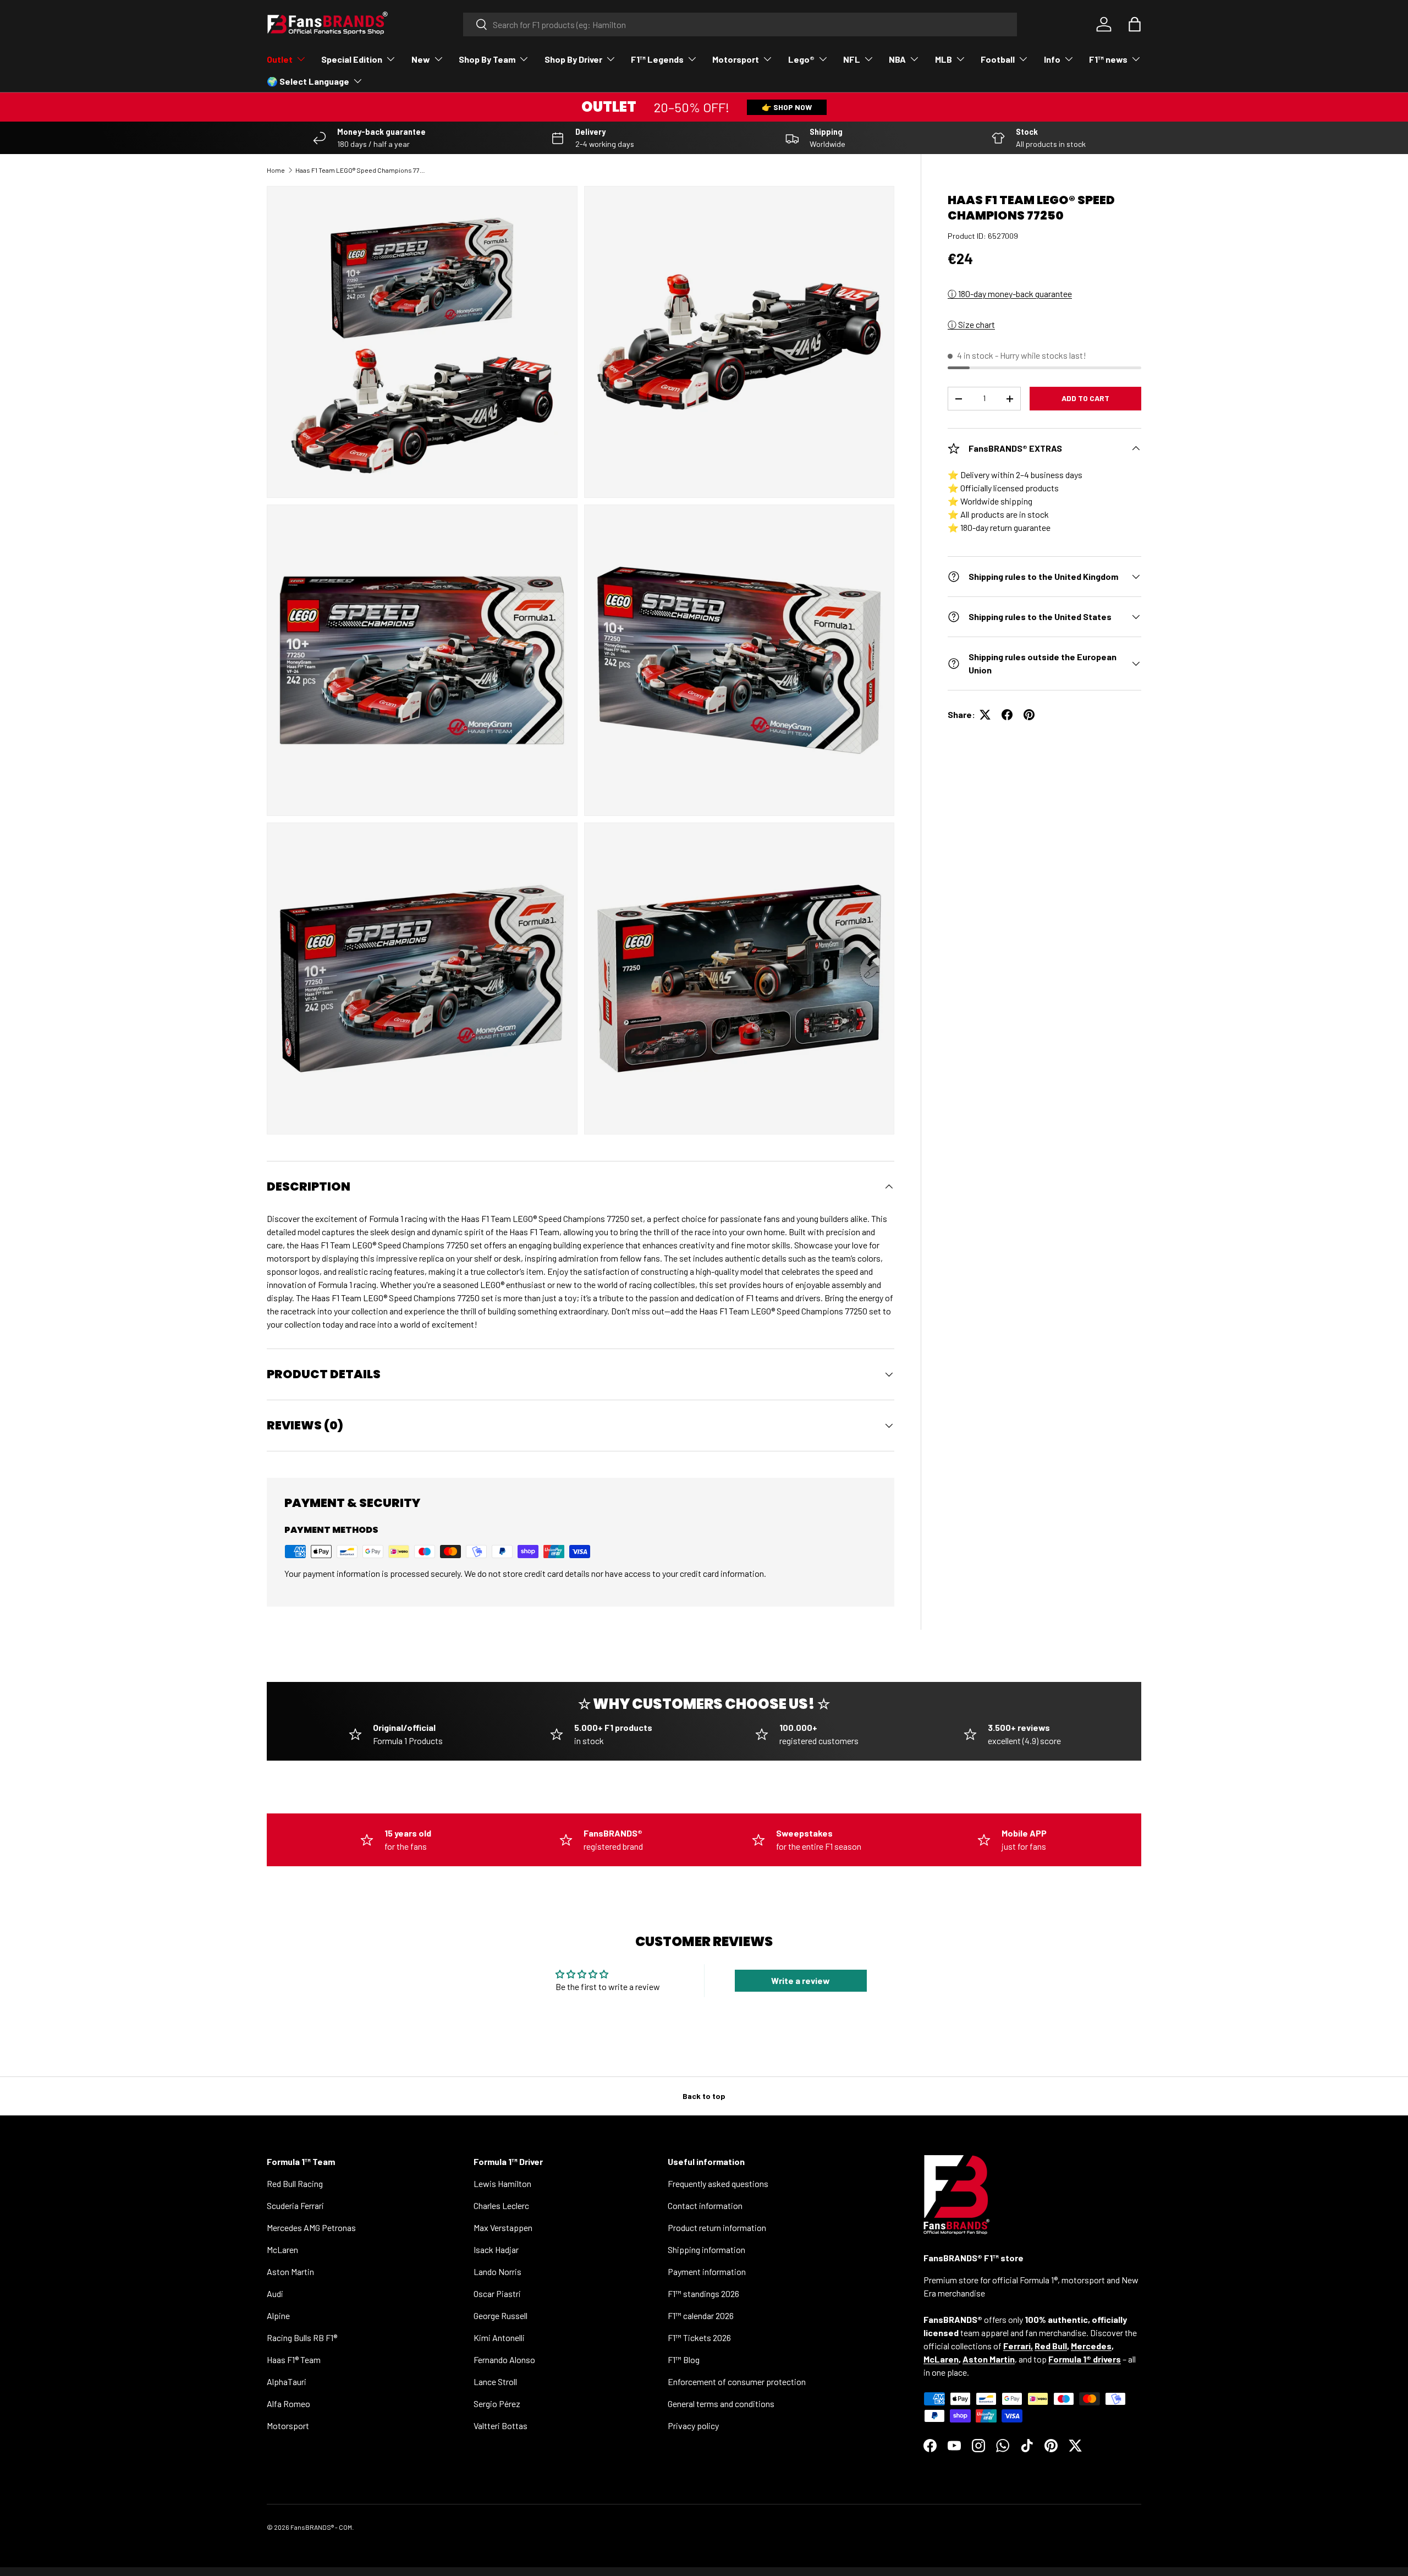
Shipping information (706, 2249)
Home (276, 170)
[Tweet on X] (985, 715)
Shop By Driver (573, 59)
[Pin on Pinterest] (1029, 715)
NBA (897, 59)
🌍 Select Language (308, 81)
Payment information (707, 2271)
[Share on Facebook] (1007, 715)
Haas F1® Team (294, 2359)
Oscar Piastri (497, 2293)
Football (998, 59)
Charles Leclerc (501, 2205)
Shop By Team (487, 59)
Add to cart (1085, 398)
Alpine (278, 2315)
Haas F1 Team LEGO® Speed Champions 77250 (361, 170)
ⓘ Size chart (971, 324)
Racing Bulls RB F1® (302, 2337)
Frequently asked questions (718, 2183)
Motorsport (736, 59)
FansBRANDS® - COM (321, 2527)
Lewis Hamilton (502, 2183)
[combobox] (740, 24)
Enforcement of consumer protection (737, 2382)
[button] (1135, 24)
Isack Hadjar (496, 2249)
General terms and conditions (721, 2404)
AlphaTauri (287, 2382)
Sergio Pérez (497, 2404)
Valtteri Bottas (501, 2426)
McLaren (282, 2249)
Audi (275, 2293)
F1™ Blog (684, 2359)
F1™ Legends (657, 59)
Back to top (704, 2096)
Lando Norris (497, 2271)
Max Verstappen (503, 2227)
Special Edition (352, 59)
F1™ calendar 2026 (701, 2315)
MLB (944, 59)
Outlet (280, 59)
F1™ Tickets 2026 (699, 2337)
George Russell (501, 2315)
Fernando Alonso (504, 2359)
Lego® (801, 59)
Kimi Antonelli (499, 2337)
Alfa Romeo (288, 2404)
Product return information (717, 2227)
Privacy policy (693, 2426)
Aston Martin (290, 2271)
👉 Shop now (787, 107)
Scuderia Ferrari (295, 2205)
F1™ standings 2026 (703, 2293)
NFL (852, 59)
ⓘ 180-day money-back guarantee (1010, 294)
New (421, 59)
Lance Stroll (495, 2382)
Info (1052, 59)
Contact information (705, 2205)
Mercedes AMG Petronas (311, 2227)
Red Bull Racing (295, 2183)
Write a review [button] (801, 1980)
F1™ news (1108, 59)
